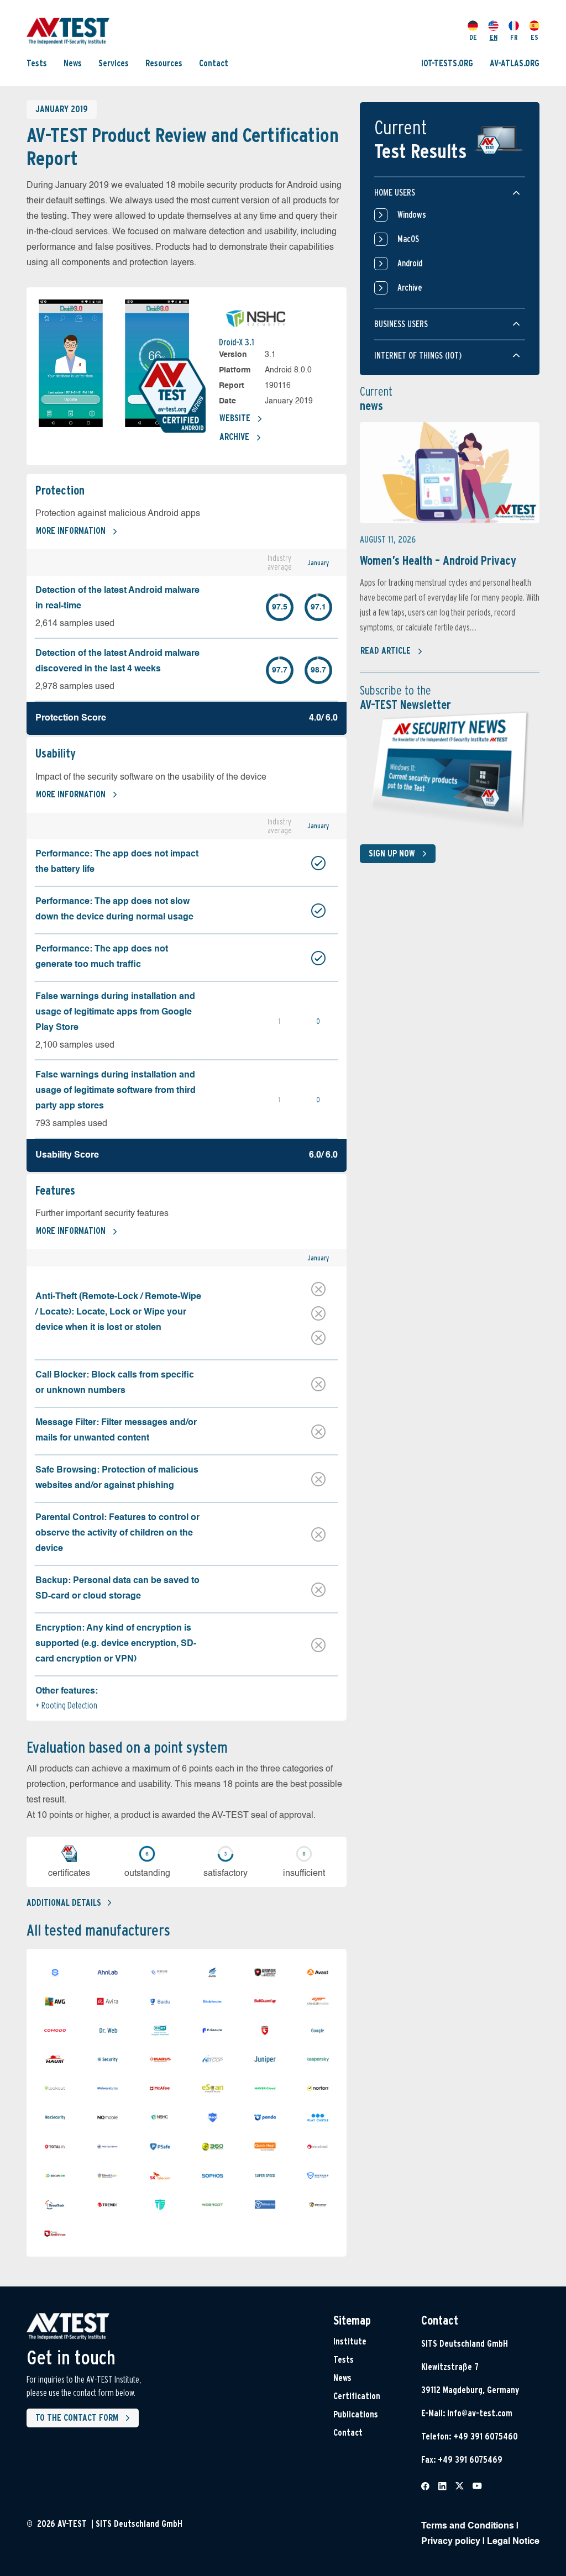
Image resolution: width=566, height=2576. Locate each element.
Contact (214, 63)
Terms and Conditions (468, 2526)
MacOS (408, 239)
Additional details (64, 1903)
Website (235, 418)
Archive (234, 437)
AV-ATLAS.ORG (515, 63)
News (73, 63)
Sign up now (392, 853)
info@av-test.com (480, 2413)
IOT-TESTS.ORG (447, 63)
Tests (37, 63)
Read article (386, 651)
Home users (395, 193)
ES (534, 37)
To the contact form (77, 2418)
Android (410, 263)
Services (114, 63)
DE (473, 37)
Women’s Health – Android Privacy (438, 560)
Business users (401, 324)
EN (494, 37)
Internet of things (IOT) (418, 356)
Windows (412, 215)
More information (71, 531)
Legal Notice (513, 2542)
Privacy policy (451, 2542)
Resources (164, 63)
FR (514, 37)
